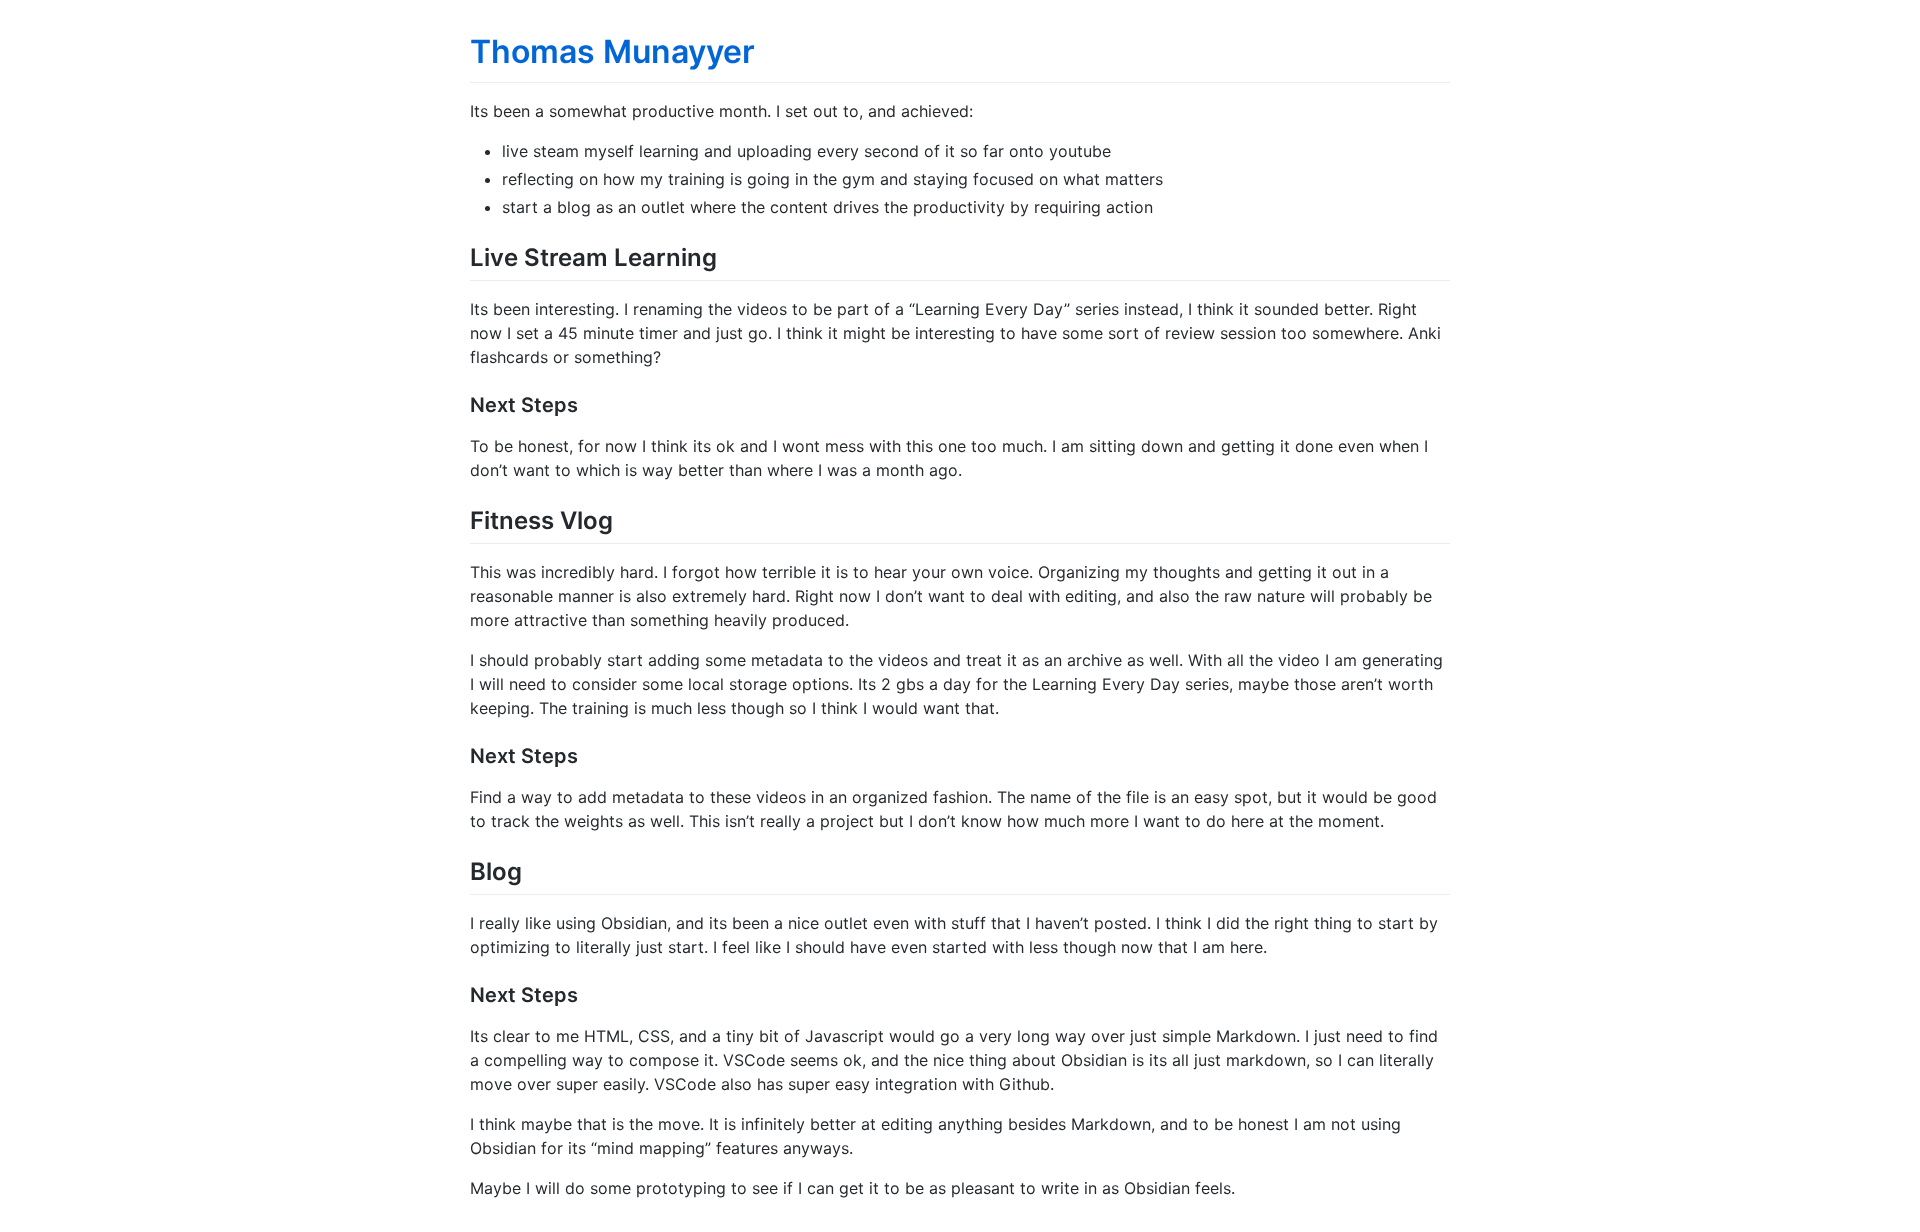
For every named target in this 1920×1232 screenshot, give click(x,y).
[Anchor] (729, 255)
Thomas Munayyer (612, 51)
